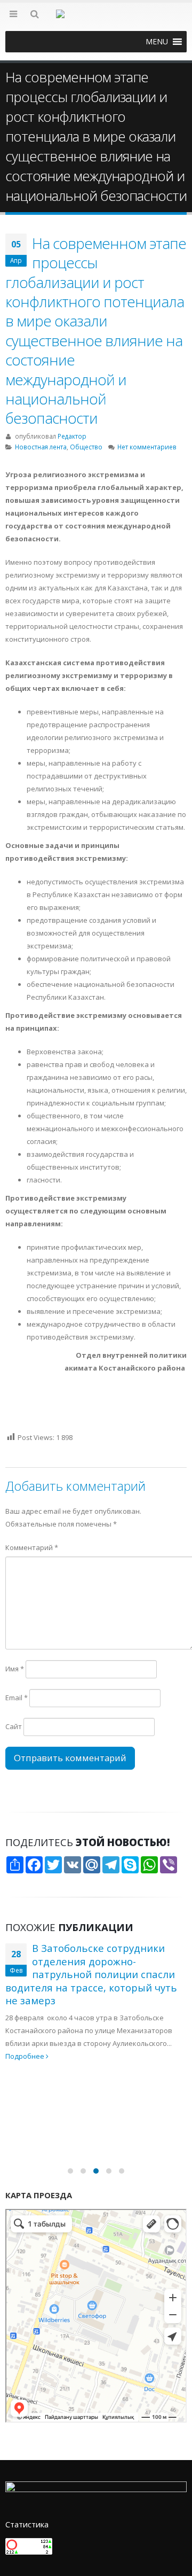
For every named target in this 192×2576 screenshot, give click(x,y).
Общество (86, 447)
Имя (15, 1669)
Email (17, 1698)
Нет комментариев (147, 447)
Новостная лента (41, 447)
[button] (157, 42)
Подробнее (26, 2056)
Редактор (72, 436)
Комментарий (32, 1547)
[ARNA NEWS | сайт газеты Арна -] (96, 20)
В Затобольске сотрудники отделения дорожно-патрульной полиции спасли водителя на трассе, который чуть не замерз (91, 1974)
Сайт (14, 1726)
